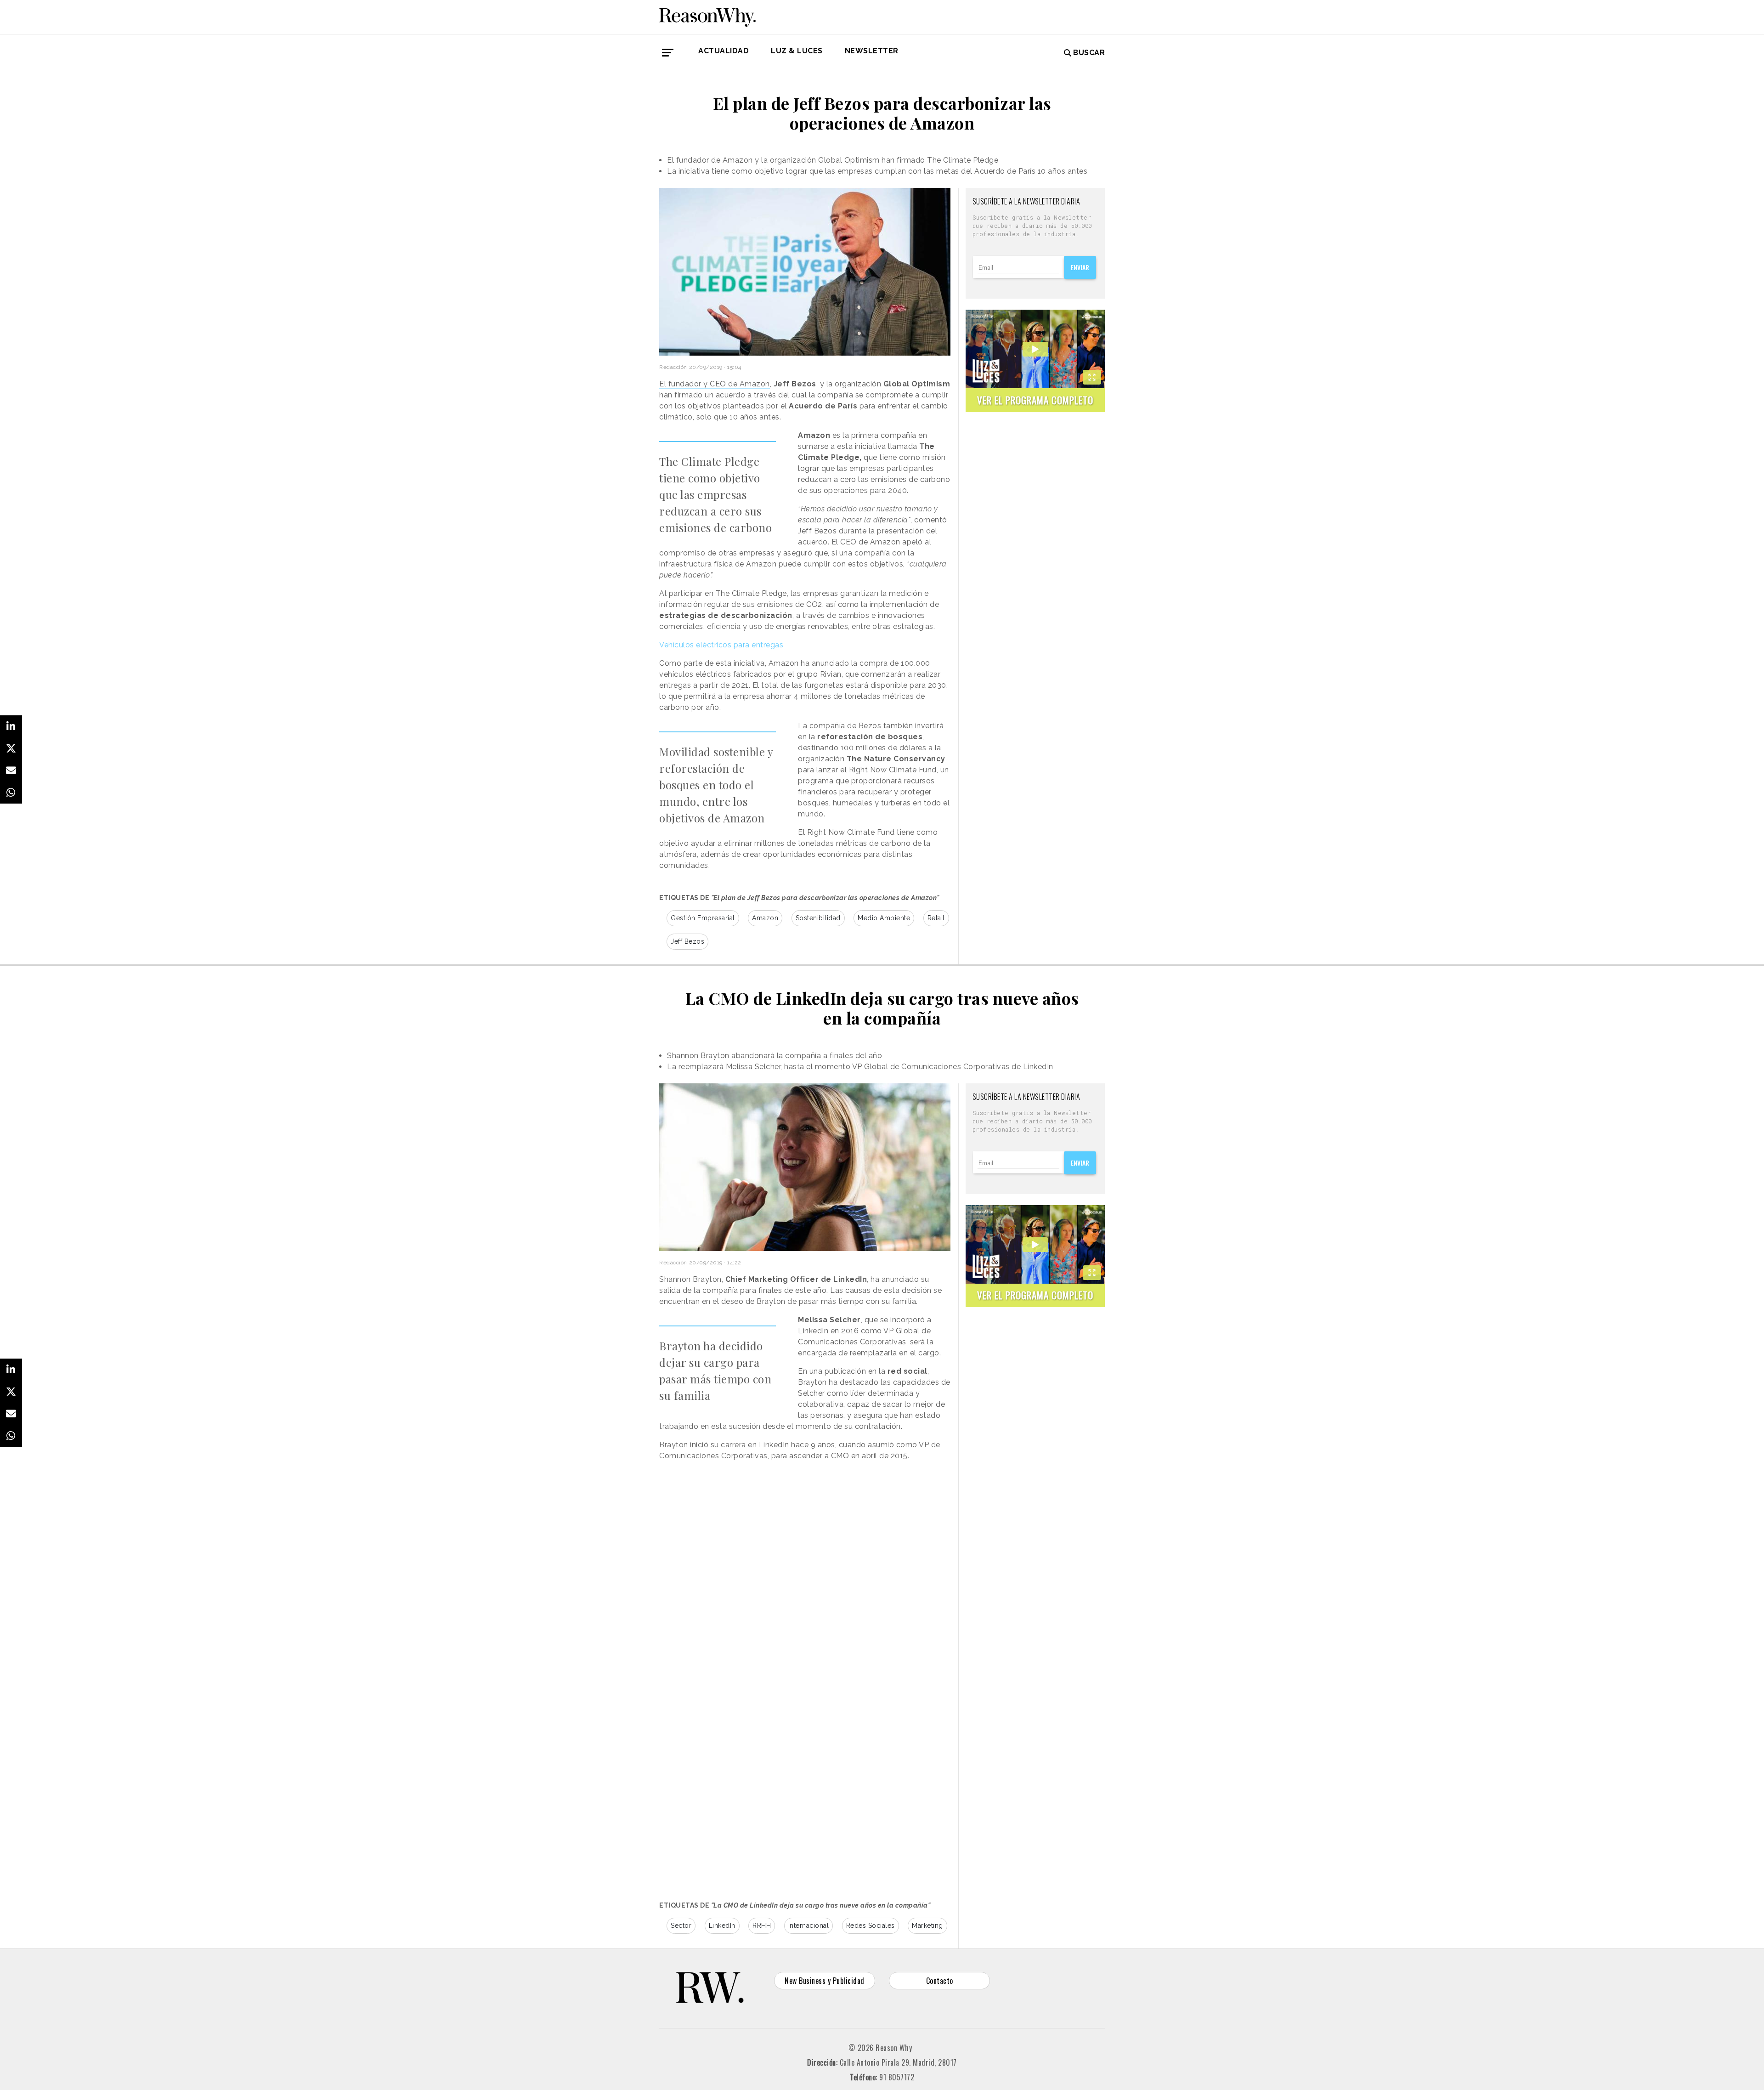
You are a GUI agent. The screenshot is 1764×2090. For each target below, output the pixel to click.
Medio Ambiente (884, 918)
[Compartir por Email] (11, 770)
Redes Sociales (871, 1926)
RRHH (762, 1926)
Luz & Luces (797, 51)
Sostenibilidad (818, 918)
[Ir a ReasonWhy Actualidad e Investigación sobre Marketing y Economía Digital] (707, 16)
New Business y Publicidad (825, 1981)
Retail (936, 918)
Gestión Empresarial (703, 918)
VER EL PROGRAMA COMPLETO (1035, 400)
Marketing (927, 1926)
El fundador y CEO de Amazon (715, 384)
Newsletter (872, 51)
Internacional (809, 1926)
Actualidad (724, 51)
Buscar (1089, 53)
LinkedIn (722, 1926)
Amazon (765, 918)
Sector (681, 1926)
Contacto (940, 1981)
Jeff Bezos (687, 941)
